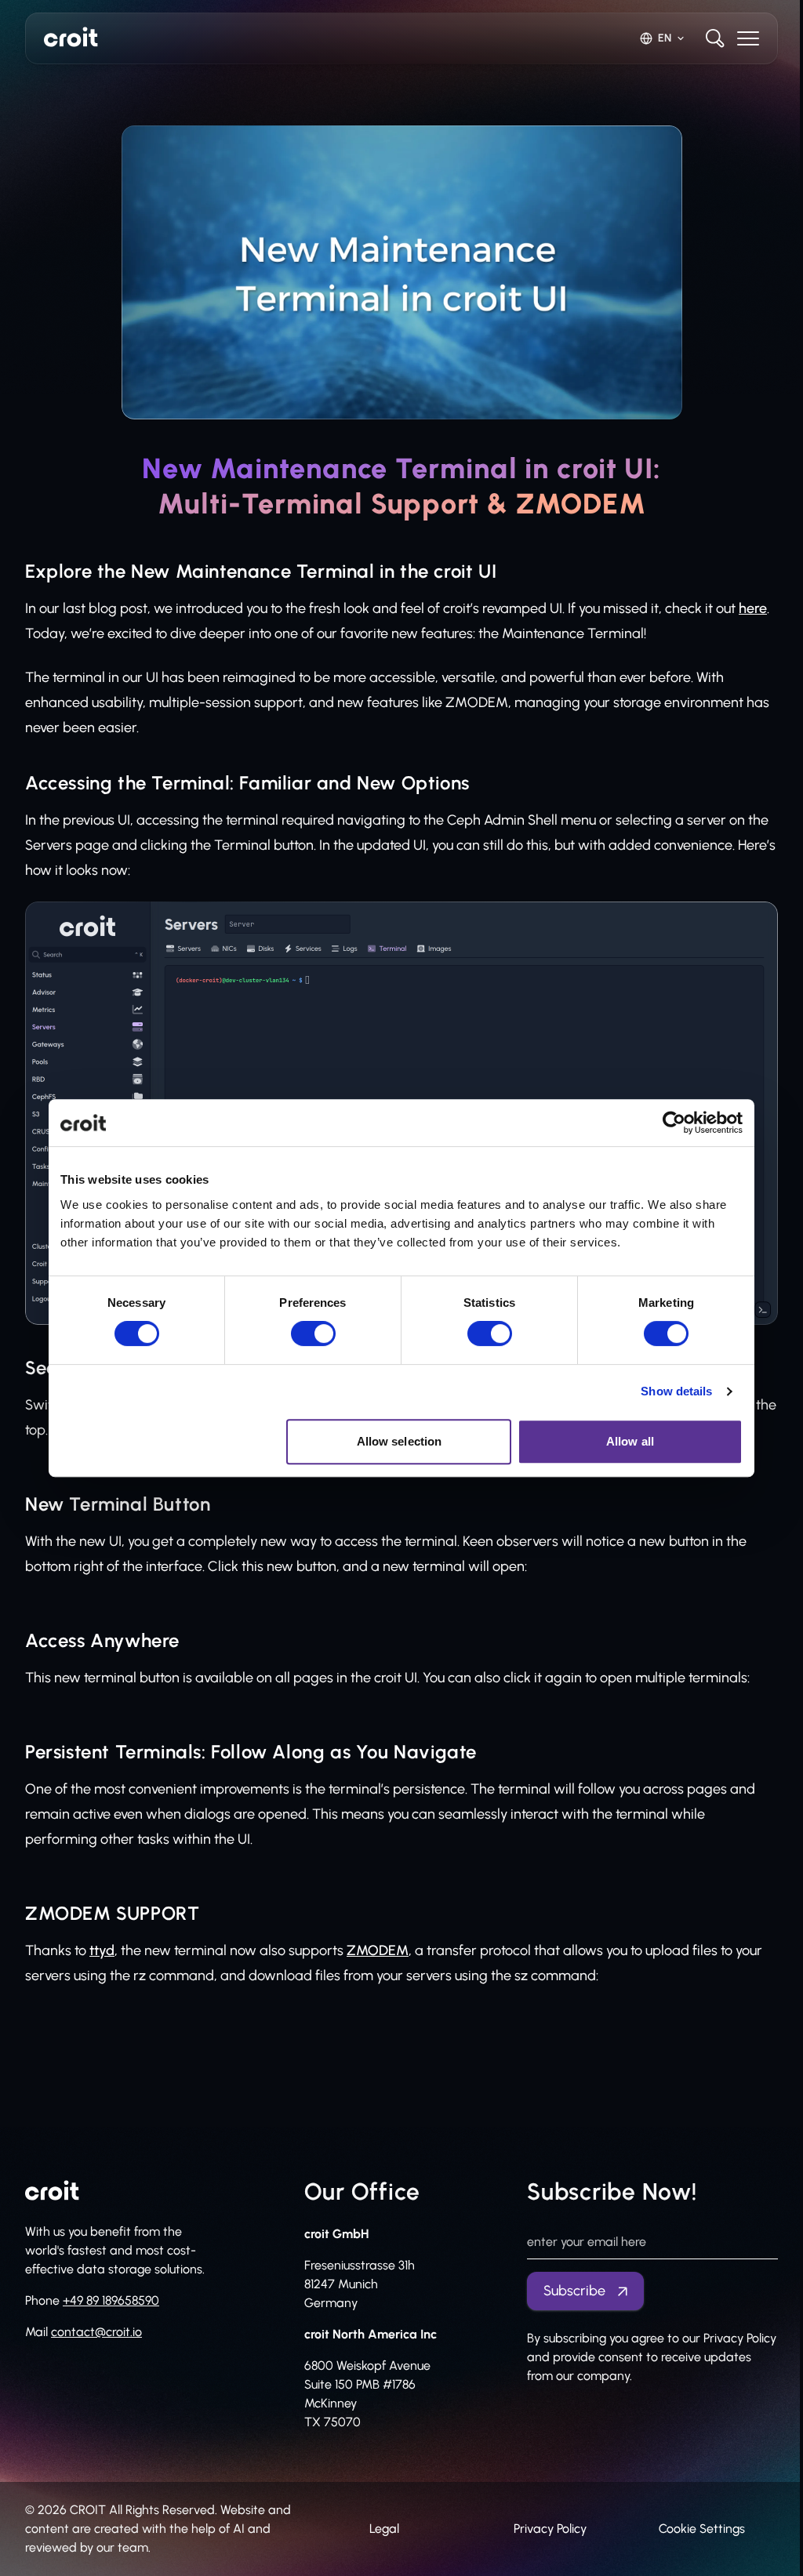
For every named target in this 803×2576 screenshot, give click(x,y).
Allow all (630, 1441)
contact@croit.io (96, 2332)
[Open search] (715, 38)
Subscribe (574, 2291)
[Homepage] (71, 37)
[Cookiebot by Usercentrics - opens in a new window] (674, 1123)
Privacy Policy (550, 2529)
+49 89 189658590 (111, 2300)
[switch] (313, 1333)
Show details (676, 1391)
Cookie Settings (702, 2529)
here (753, 608)
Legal (384, 2529)
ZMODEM (378, 1950)
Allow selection (400, 1441)
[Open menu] (748, 38)
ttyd (102, 1950)
